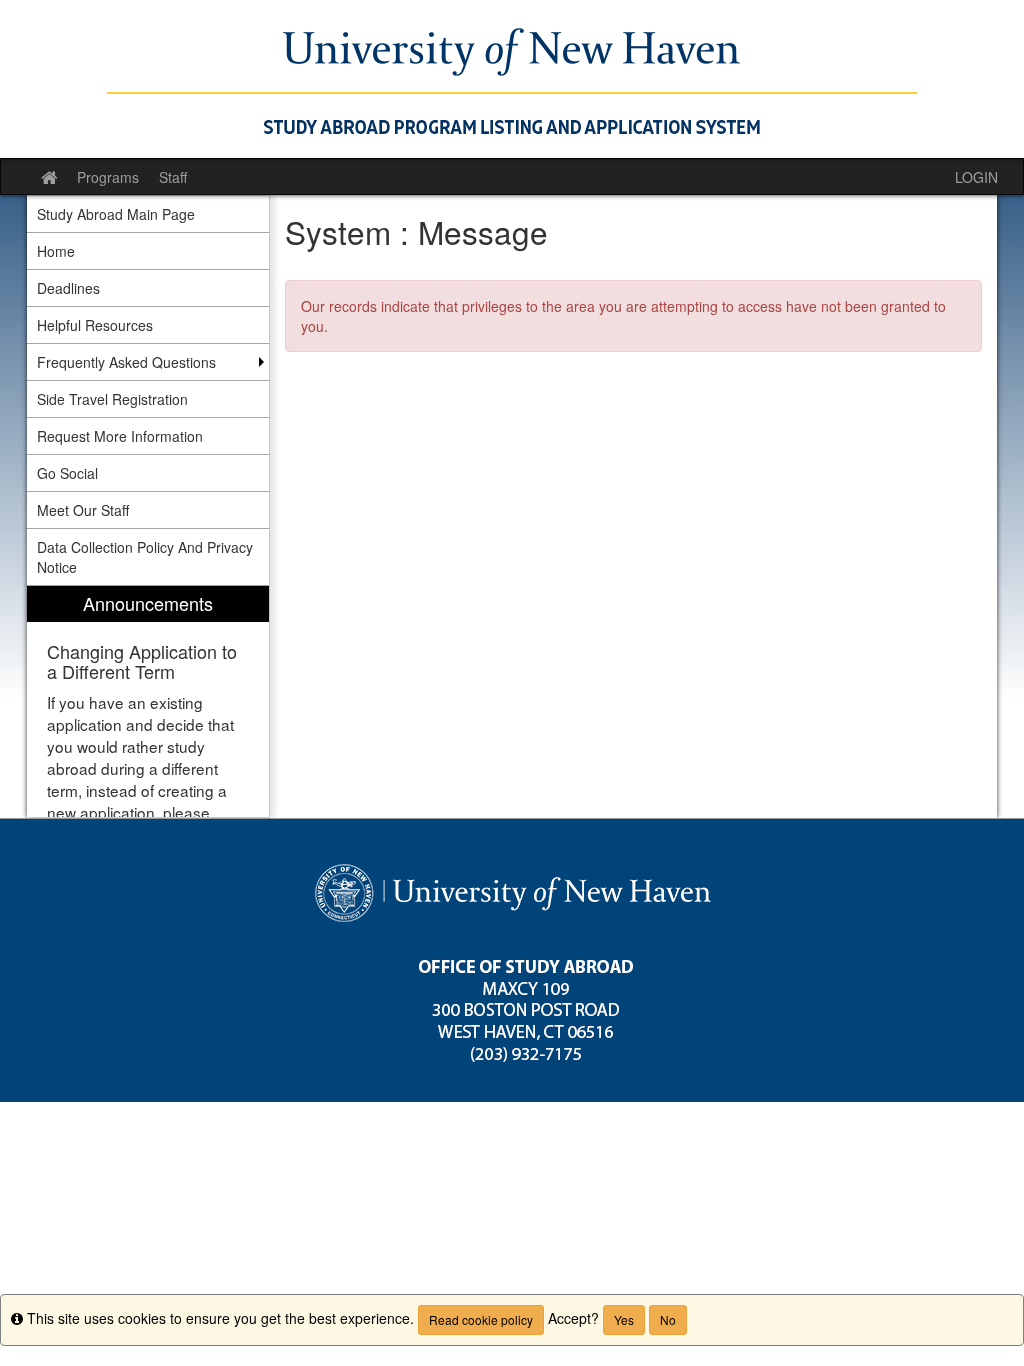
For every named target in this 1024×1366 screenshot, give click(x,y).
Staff (173, 177)
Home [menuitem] (56, 251)
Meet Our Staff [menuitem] (83, 510)
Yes (624, 1319)
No (668, 1319)
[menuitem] (148, 701)
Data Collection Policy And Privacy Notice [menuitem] (145, 557)
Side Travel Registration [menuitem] (112, 399)
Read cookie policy (481, 1319)
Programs (108, 177)
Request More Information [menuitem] (120, 436)
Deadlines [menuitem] (68, 288)
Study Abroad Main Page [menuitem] (116, 214)
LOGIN (976, 177)
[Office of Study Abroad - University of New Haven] (512, 79)
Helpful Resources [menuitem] (95, 325)
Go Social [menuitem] (67, 473)
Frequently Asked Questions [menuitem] (126, 362)
